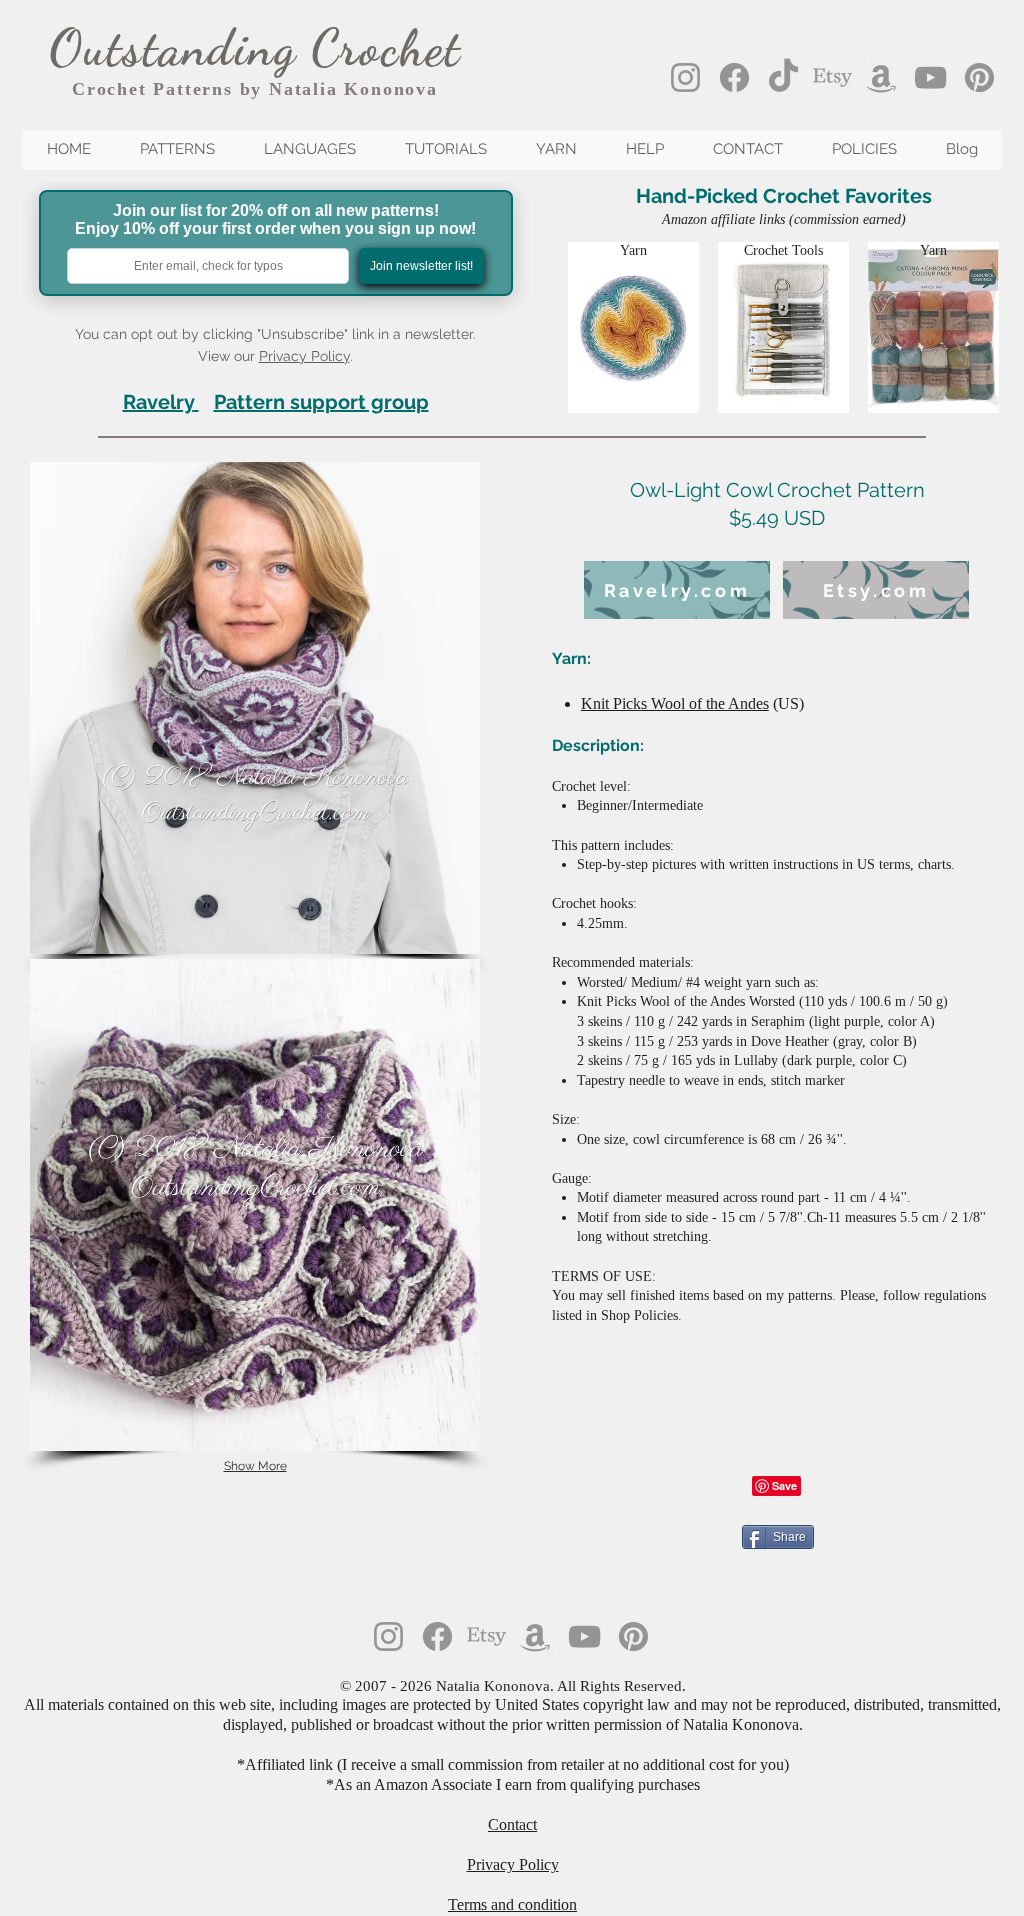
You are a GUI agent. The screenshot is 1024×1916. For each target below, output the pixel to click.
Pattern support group (321, 402)
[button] (255, 708)
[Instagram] (685, 77)
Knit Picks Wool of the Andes (675, 703)
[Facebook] (734, 77)
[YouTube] (930, 77)
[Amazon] (881, 77)
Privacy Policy (304, 356)
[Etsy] (832, 77)
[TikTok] (783, 77)
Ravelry (158, 402)
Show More (255, 1466)
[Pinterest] (979, 77)
